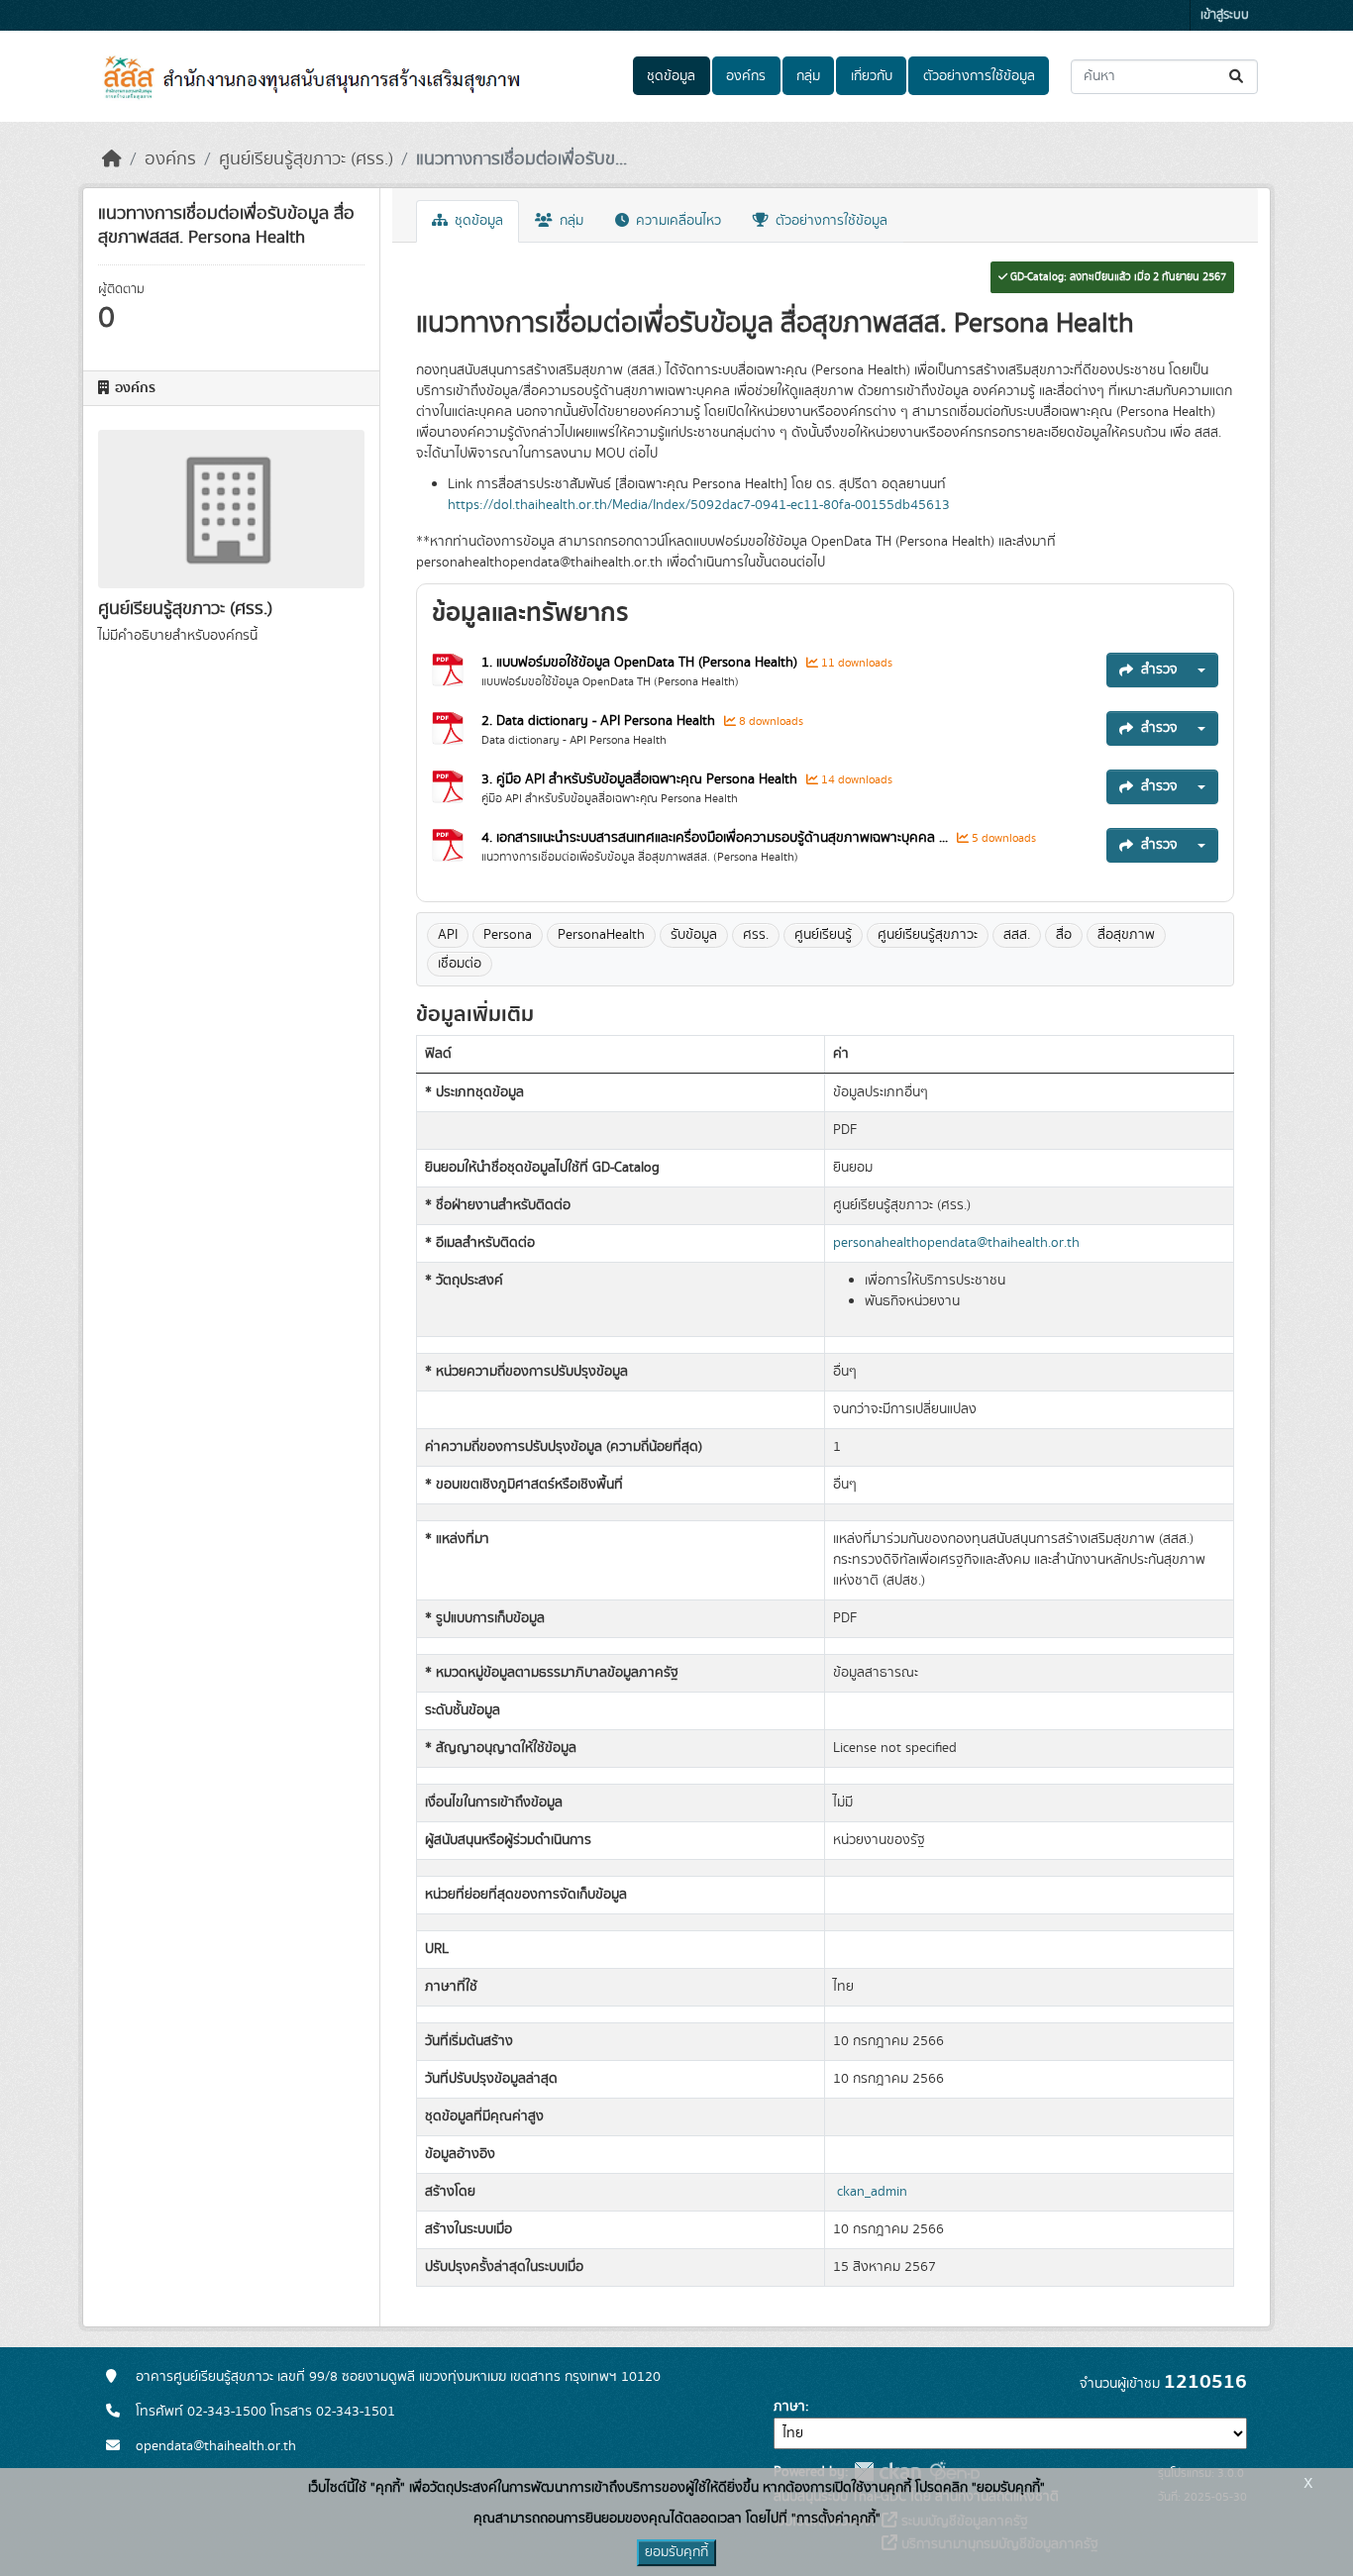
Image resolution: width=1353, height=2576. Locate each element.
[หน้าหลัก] (112, 159)
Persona (508, 935)
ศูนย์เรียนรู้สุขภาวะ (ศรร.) (306, 159)
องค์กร (746, 76)
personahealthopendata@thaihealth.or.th (956, 1243)
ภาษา (789, 2407)
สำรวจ (1159, 670)
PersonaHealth (601, 935)
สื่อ (1064, 935)
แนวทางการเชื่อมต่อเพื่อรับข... (521, 159)
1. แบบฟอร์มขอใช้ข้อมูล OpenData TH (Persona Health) (639, 663)
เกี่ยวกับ (872, 76)
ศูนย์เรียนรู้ (823, 935)
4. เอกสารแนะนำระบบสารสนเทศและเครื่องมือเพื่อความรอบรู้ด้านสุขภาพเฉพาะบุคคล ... (715, 838)
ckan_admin (872, 2192)
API (448, 935)
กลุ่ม (808, 76)
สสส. (1017, 935)
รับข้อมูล (694, 935)
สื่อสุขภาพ (1126, 935)
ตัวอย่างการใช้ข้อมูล (979, 76)
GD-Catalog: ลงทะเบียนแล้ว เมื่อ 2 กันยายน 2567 (1117, 277)
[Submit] (1238, 77)
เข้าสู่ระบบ (1225, 15)
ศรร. (756, 935)
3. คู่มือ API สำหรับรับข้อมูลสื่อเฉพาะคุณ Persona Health (639, 779)
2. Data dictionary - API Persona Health (598, 721)
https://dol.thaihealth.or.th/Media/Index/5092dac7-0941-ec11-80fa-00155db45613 (699, 505)
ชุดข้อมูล (671, 76)
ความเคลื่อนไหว (676, 221)
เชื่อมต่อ (460, 964)
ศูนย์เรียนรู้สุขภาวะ (928, 935)
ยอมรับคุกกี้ (676, 2552)
